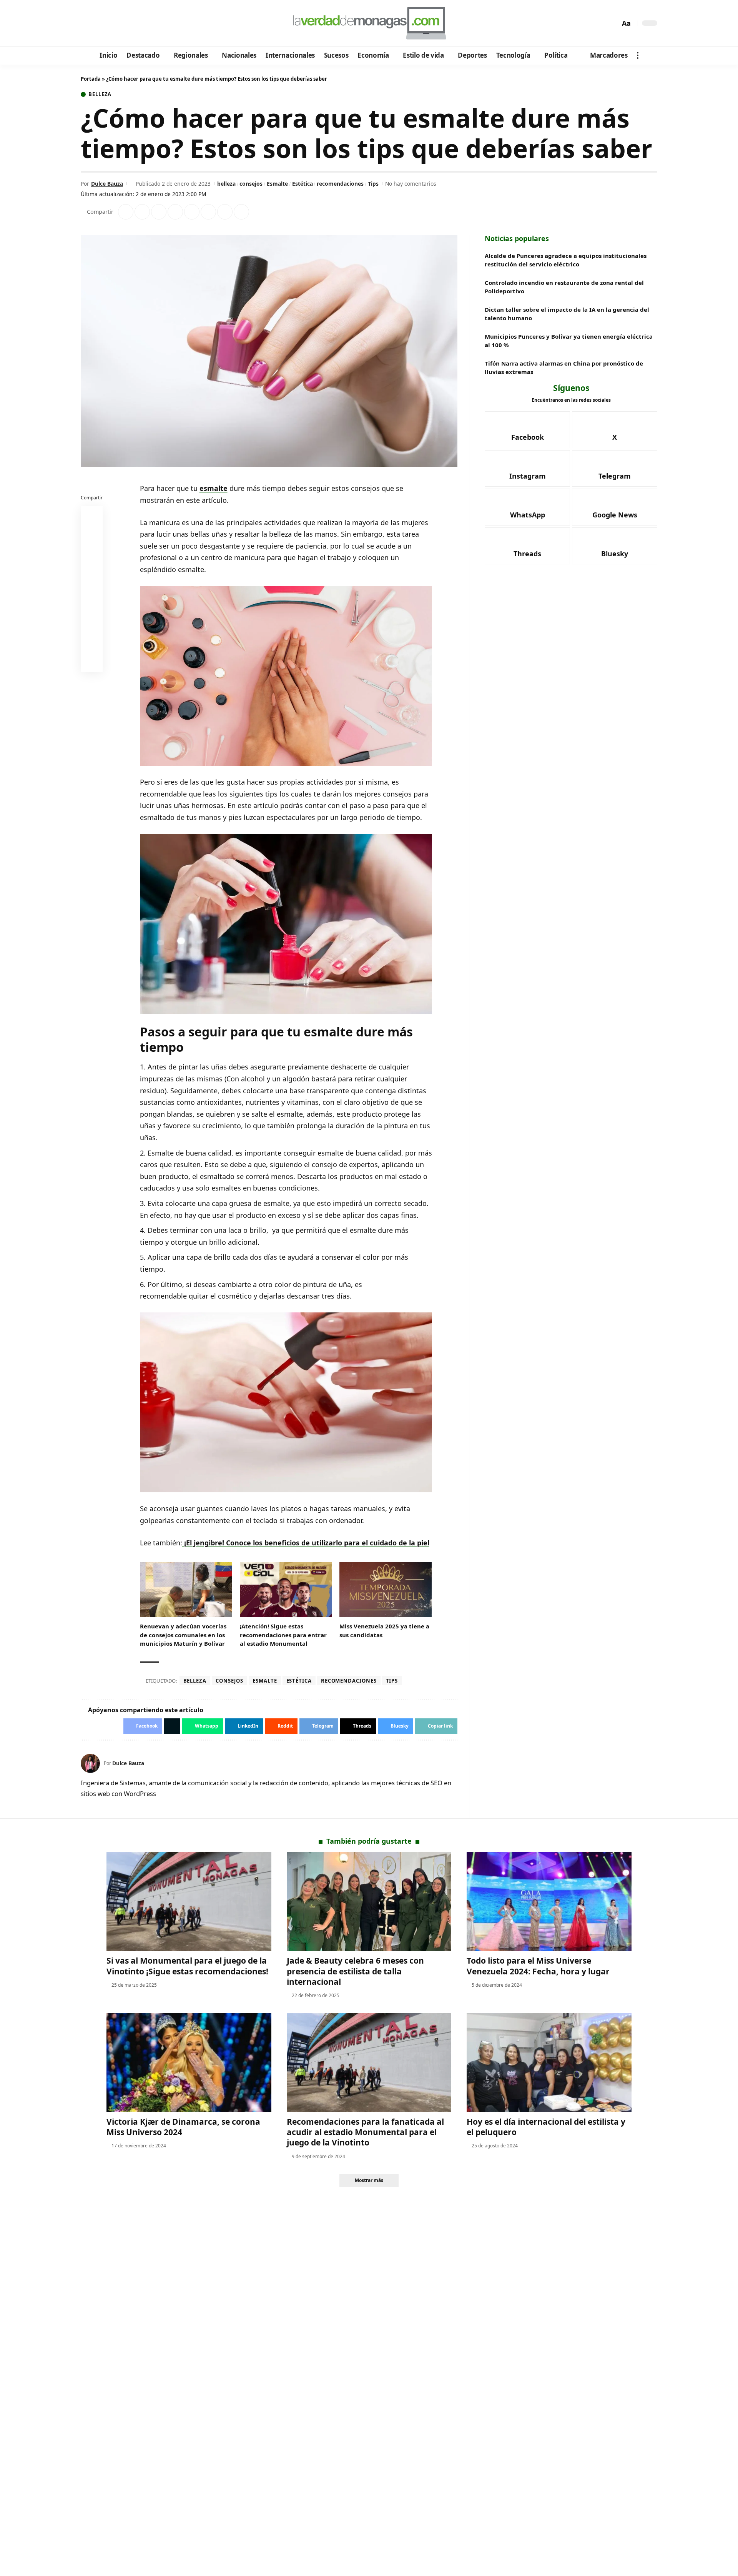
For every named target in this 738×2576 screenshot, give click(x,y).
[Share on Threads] (225, 212)
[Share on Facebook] (126, 212)
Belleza (100, 94)
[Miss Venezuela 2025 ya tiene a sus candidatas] (386, 1590)
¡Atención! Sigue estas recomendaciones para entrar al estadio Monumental (283, 1635)
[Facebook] (88, 23)
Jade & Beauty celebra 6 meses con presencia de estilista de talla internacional (355, 1971)
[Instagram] (119, 23)
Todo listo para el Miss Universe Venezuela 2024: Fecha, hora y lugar (538, 1966)
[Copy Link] (241, 212)
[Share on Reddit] (192, 212)
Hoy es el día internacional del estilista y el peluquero (546, 2127)
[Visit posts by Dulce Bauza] (90, 1763)
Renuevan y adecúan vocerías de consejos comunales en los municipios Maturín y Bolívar (183, 1635)
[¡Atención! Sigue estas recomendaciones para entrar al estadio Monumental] (286, 1590)
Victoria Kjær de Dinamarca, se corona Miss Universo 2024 (183, 2127)
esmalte (214, 488)
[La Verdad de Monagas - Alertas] (369, 23)
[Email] (92, 663)
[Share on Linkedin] (175, 212)
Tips (373, 184)
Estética (303, 184)
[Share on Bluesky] (92, 644)
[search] (612, 23)
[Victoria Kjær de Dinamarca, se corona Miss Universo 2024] (189, 2063)
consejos (251, 184)
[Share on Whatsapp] (159, 212)
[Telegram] (129, 23)
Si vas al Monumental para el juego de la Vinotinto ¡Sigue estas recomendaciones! (187, 1966)
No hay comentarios (411, 184)
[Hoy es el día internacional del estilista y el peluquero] (549, 2063)
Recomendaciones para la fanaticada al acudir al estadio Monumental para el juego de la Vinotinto (365, 2132)
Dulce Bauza (107, 184)
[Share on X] (142, 212)
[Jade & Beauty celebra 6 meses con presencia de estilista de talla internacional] (369, 1902)
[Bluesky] (160, 23)
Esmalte (277, 184)
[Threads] (150, 23)
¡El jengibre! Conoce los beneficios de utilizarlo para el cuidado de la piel (306, 1543)
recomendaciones (340, 184)
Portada (91, 79)
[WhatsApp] (140, 23)
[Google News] (109, 23)
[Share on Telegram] (208, 212)
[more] (638, 55)
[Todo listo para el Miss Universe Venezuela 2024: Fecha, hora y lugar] (549, 1902)
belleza (226, 184)
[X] (98, 23)
